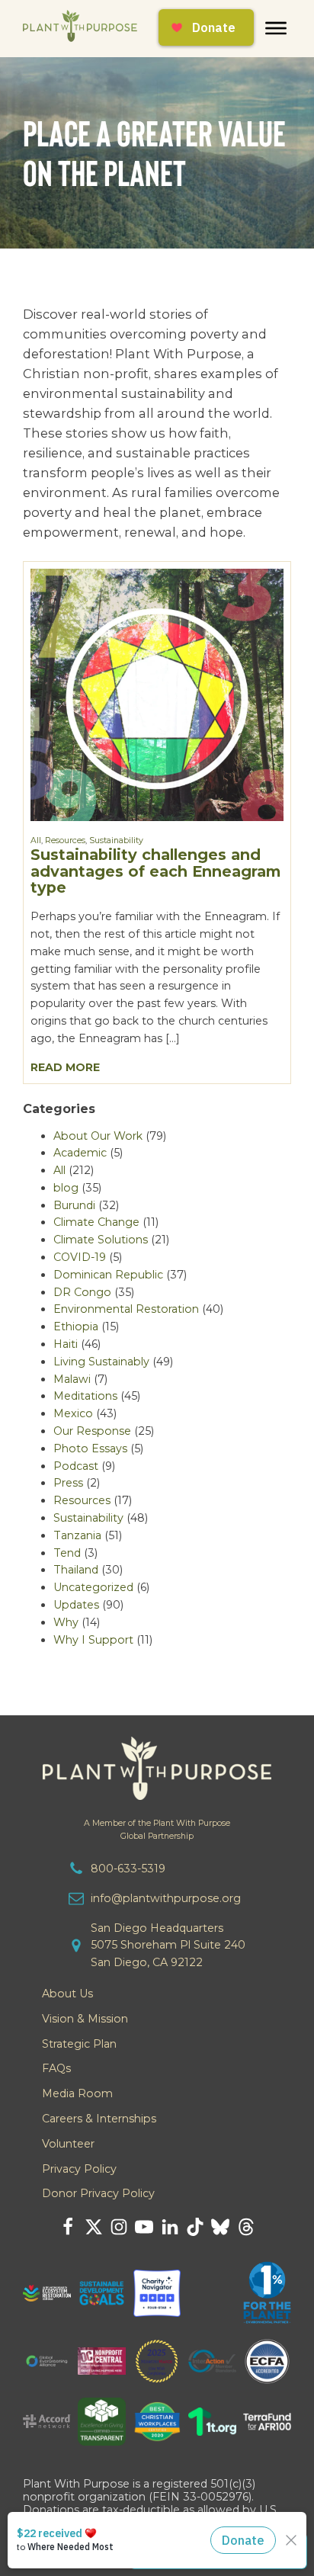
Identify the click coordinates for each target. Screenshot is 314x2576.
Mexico (73, 1413)
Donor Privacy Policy (98, 2193)
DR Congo (82, 1292)
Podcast (76, 1466)
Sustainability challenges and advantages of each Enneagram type (155, 871)
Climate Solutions (101, 1240)
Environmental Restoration (126, 1309)
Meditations (85, 1396)
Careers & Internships (99, 2119)
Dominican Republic (108, 1275)
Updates (76, 1605)
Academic (80, 1153)
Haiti (66, 1344)
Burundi (74, 1205)
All (36, 840)
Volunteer (68, 2144)
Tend (67, 1553)
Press (68, 1483)
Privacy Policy (79, 2169)
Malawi (72, 1379)
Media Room (77, 2093)
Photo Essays (90, 1448)
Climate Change (96, 1222)
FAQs (56, 2068)
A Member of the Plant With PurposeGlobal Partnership (157, 1830)
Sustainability (116, 840)
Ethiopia (76, 1326)
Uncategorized (93, 1587)
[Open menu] (276, 28)
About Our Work (98, 1136)
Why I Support (93, 1640)
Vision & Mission (85, 2019)
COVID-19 (80, 1257)
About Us (67, 1994)
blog (66, 1188)
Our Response (92, 1431)
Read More (65, 1067)
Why (66, 1622)
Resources (65, 840)
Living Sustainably (101, 1362)
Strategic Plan (79, 2044)
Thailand (76, 1570)
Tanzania (77, 1535)
